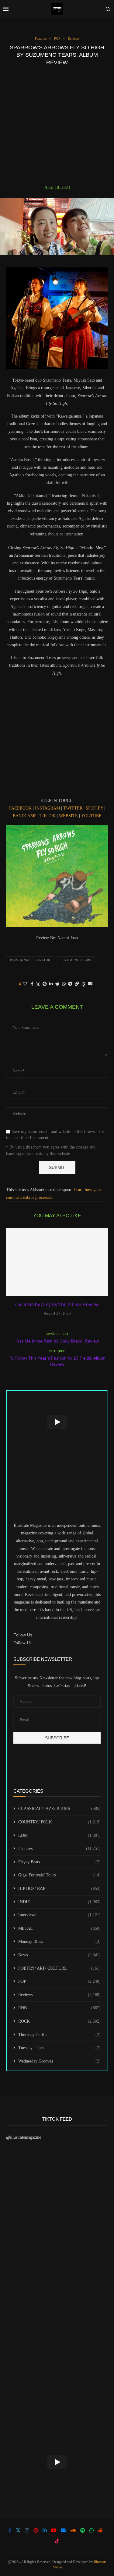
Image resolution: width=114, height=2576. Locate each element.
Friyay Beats (59, 1862)
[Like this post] (25, 984)
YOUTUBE (91, 816)
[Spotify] (83, 2530)
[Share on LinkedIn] (51, 984)
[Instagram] (27, 2530)
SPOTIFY (94, 808)
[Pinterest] (36, 2530)
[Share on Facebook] (32, 984)
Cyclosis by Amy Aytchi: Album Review (57, 1305)
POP (59, 1981)
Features (59, 1849)
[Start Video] (57, 1422)
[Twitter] (18, 2530)
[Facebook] (10, 2530)
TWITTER (73, 808)
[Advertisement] (57, 125)
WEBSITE (68, 816)
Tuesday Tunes (59, 2048)
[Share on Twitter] (38, 984)
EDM (59, 1835)
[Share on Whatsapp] (64, 984)
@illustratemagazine (24, 2137)
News (59, 1955)
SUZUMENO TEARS (76, 960)
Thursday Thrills (59, 2035)
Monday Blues (59, 1941)
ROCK (59, 2021)
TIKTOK (47, 816)
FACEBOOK (20, 808)
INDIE (59, 1902)
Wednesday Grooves (59, 2061)
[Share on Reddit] (57, 984)
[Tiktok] (57, 2541)
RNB (59, 2008)
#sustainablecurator (30, 960)
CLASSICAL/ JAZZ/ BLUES (59, 1809)
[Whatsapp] (92, 2530)
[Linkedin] (45, 2530)
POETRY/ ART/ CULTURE (59, 1968)
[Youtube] (54, 2530)
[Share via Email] (90, 984)
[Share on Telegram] (70, 984)
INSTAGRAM (47, 808)
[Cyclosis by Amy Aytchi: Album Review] (57, 1262)
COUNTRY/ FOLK (59, 1822)
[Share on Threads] (84, 984)
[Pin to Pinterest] (45, 984)
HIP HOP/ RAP (59, 1888)
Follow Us (22, 1643)
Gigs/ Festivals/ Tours (59, 1875)
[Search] (108, 9)
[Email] (63, 2530)
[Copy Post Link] (77, 984)
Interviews (59, 1915)
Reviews (59, 1995)
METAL (59, 1928)
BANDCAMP (24, 816)
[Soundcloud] (73, 2530)
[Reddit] (100, 2530)
